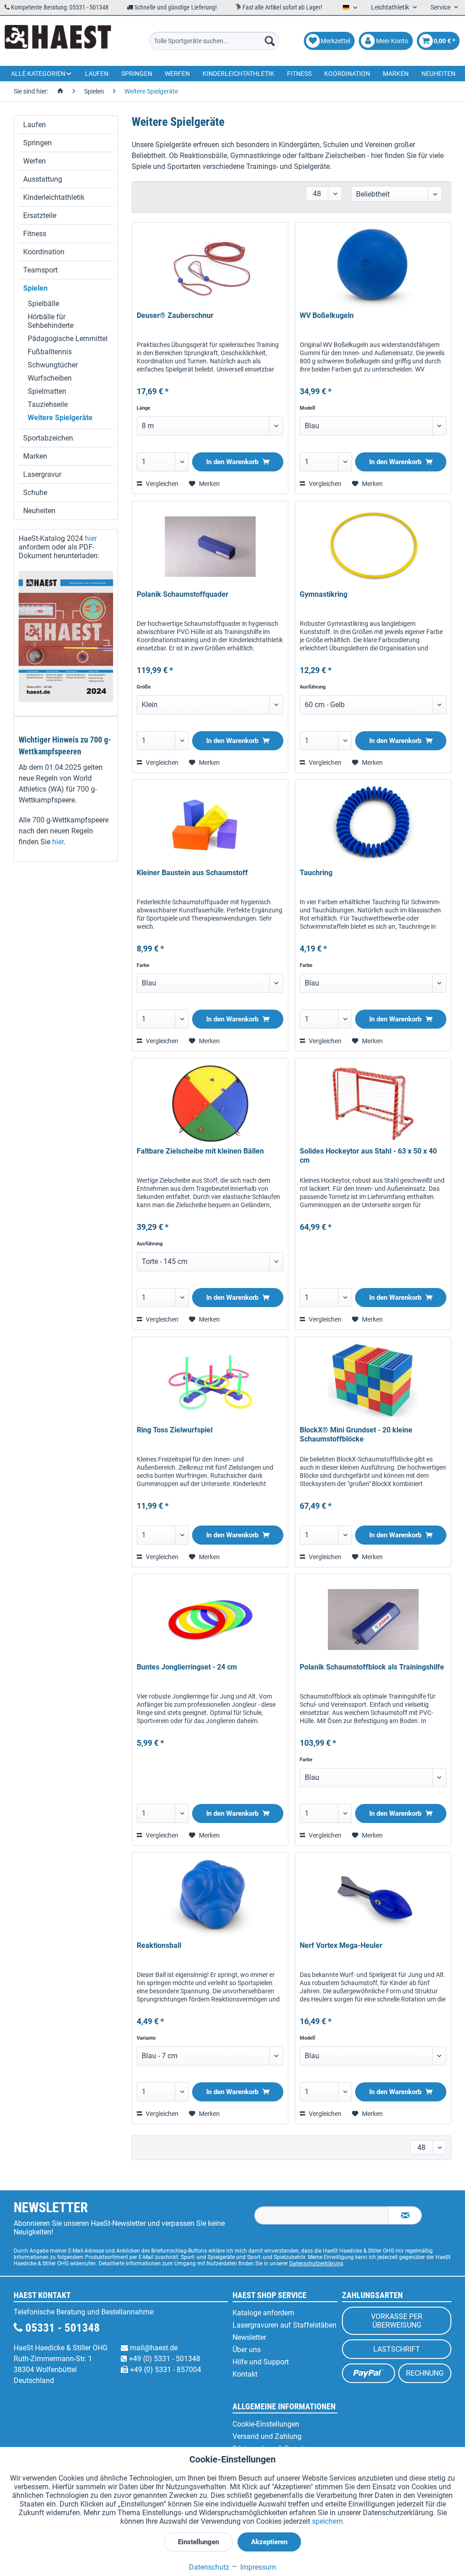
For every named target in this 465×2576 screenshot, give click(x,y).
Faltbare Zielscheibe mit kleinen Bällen (200, 1151)
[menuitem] (215, 41)
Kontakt (245, 2374)
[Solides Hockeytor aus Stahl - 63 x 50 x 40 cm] (373, 1104)
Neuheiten (39, 511)
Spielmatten (47, 391)
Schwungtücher (53, 365)
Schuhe (35, 493)
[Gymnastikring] (373, 547)
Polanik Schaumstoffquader (183, 594)
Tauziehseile (48, 404)
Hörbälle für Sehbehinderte (51, 321)
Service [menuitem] (441, 7)
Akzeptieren (269, 2542)
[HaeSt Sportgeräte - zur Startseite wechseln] (58, 41)
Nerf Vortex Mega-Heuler (341, 1945)
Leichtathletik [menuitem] (391, 7)
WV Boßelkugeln (327, 315)
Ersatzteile (40, 215)
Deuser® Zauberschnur (175, 315)
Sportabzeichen (48, 438)
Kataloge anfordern (263, 2313)
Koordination (44, 252)
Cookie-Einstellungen (266, 2424)
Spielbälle (43, 304)
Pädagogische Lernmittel (68, 339)
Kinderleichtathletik (54, 197)
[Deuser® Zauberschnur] (210, 268)
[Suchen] (270, 41)
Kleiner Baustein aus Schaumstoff (192, 873)
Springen (37, 143)
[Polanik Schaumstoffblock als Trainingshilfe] (373, 1620)
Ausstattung (43, 179)
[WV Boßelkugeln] (373, 268)
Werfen (35, 161)
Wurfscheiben (50, 378)
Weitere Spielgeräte (60, 418)
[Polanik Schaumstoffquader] (210, 547)
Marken (35, 456)
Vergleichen (161, 484)
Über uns (247, 2350)
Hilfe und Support (261, 2362)
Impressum (257, 2567)
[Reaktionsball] (210, 1898)
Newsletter (249, 2337)
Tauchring (316, 873)
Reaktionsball (159, 1945)
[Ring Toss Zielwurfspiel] (210, 1382)
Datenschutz (209, 2567)
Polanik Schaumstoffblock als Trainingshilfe (372, 1667)
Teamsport (40, 270)
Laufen (35, 125)
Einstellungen (198, 2542)
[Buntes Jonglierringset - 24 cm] (210, 1620)
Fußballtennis (50, 352)
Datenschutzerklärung (316, 2264)
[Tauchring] (373, 825)
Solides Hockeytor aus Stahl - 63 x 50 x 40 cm (368, 1156)
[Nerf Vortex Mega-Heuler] (373, 1898)
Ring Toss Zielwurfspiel (175, 1430)
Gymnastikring (324, 594)
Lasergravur (42, 474)
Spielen (35, 288)
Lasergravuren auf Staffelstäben (284, 2325)
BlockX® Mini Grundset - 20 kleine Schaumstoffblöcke (356, 1434)
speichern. (328, 2521)
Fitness (35, 234)
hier (91, 538)
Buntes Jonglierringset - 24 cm (187, 1667)
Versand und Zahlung (267, 2436)
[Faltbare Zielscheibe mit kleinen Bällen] (210, 1104)
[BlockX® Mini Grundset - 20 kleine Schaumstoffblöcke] (373, 1382)
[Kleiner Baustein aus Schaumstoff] (210, 825)
